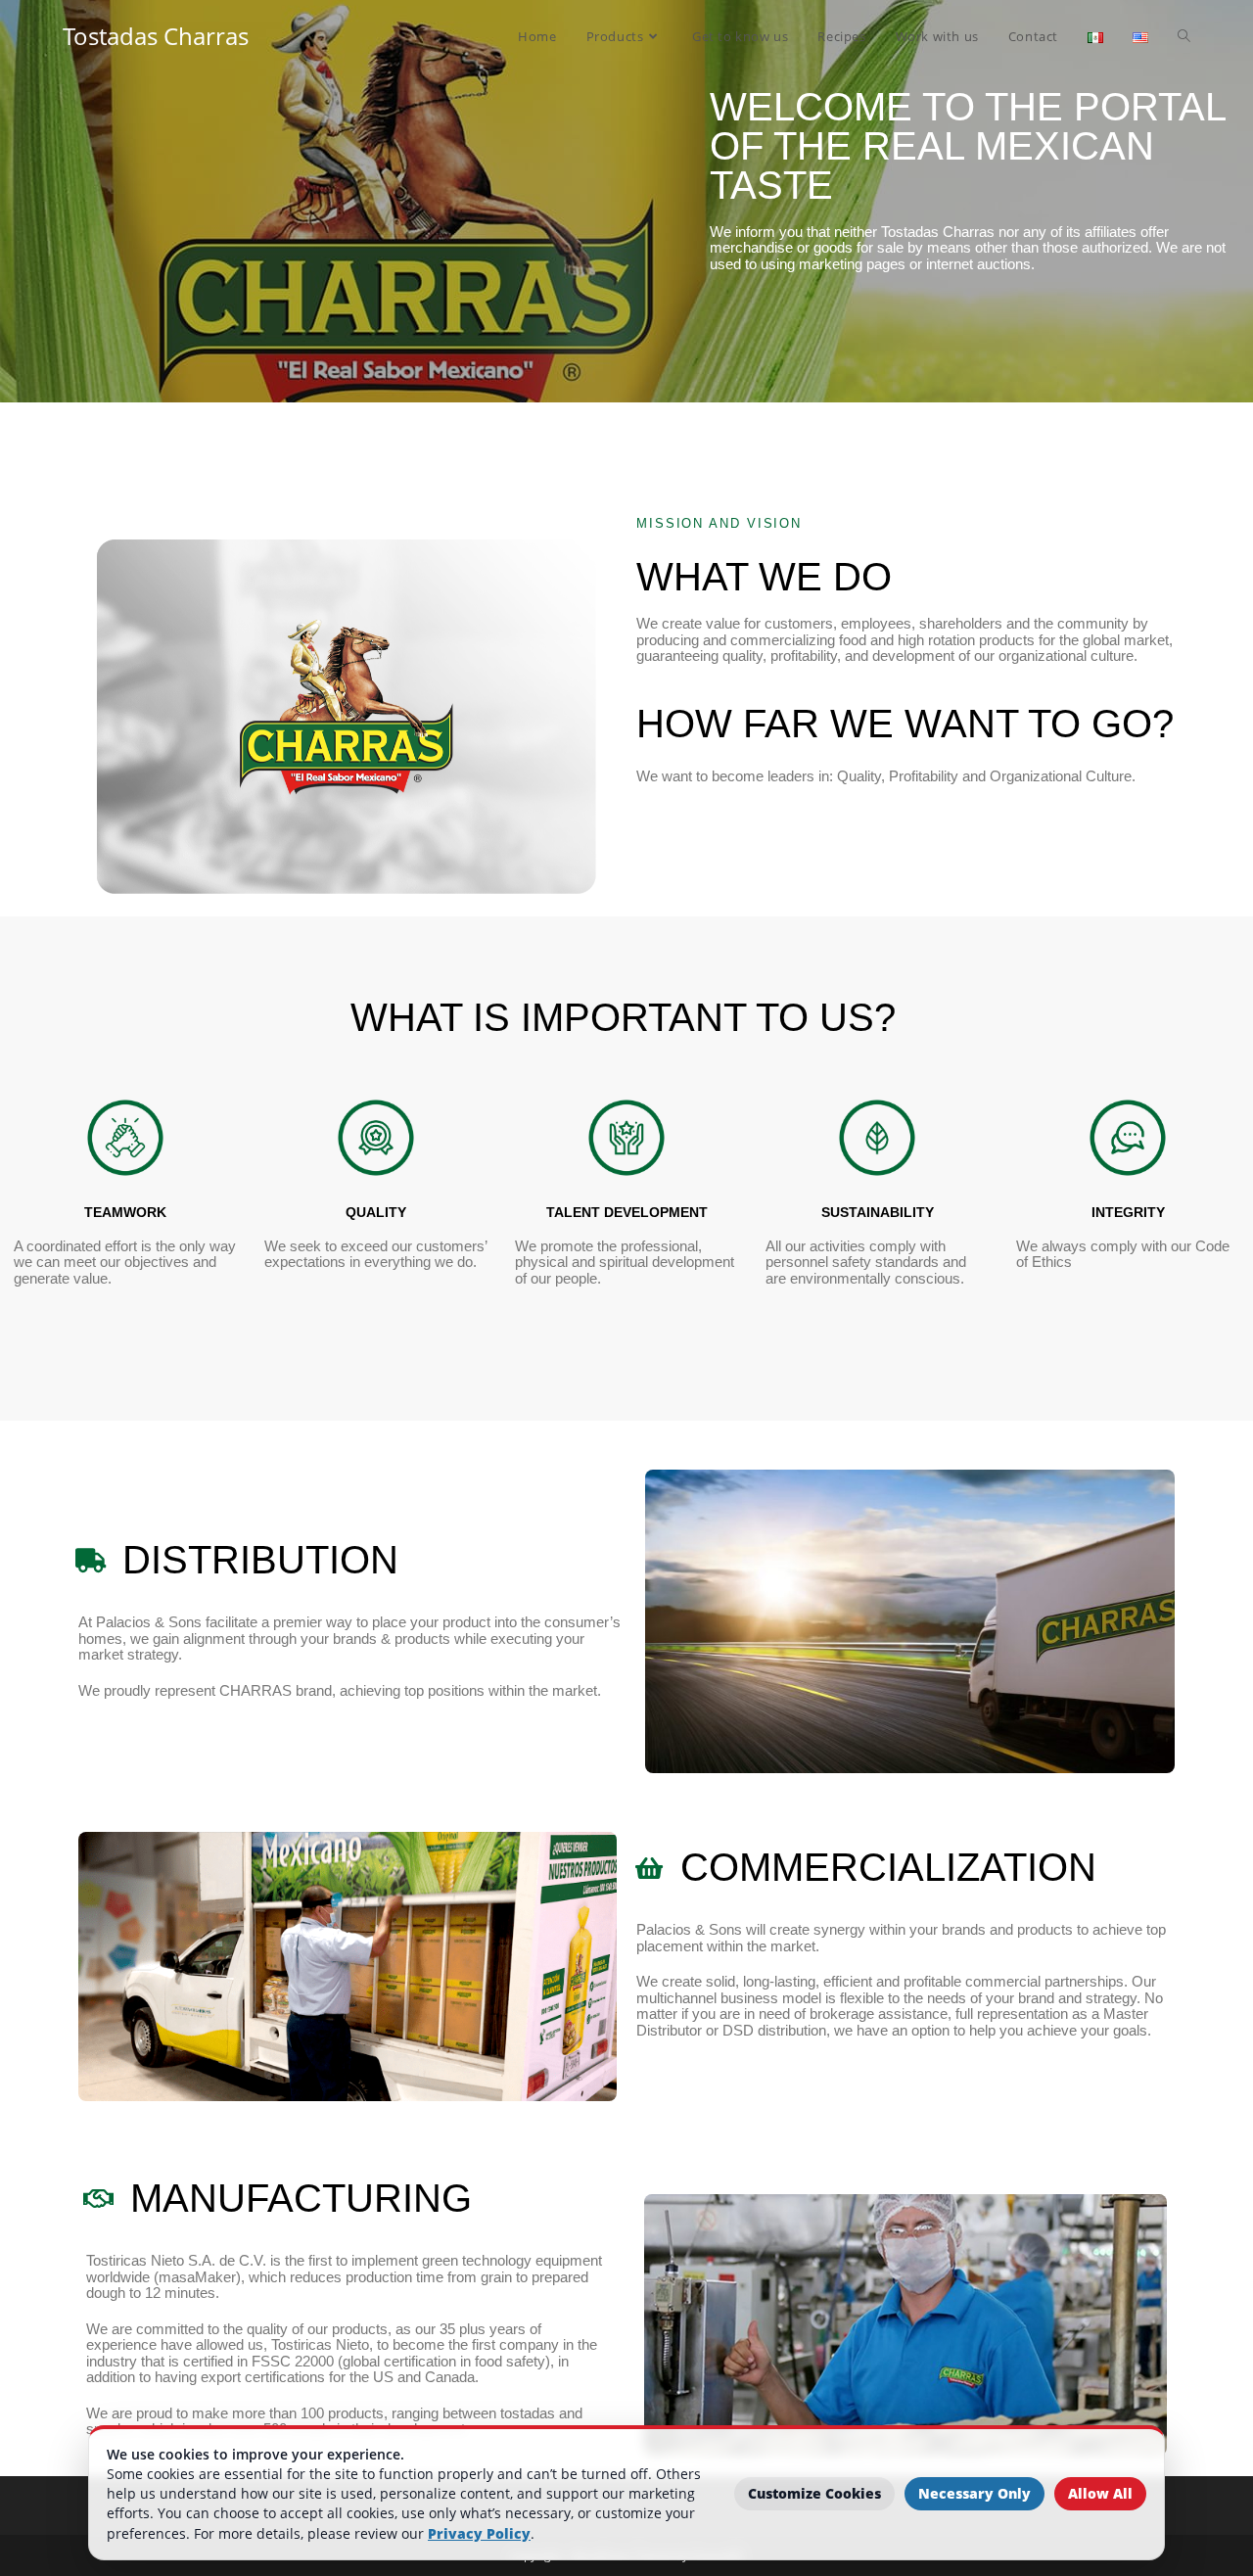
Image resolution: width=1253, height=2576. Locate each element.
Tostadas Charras (156, 36)
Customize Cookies (814, 2493)
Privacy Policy (479, 2533)
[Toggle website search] (1184, 36)
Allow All (1100, 2493)
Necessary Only (975, 2493)
